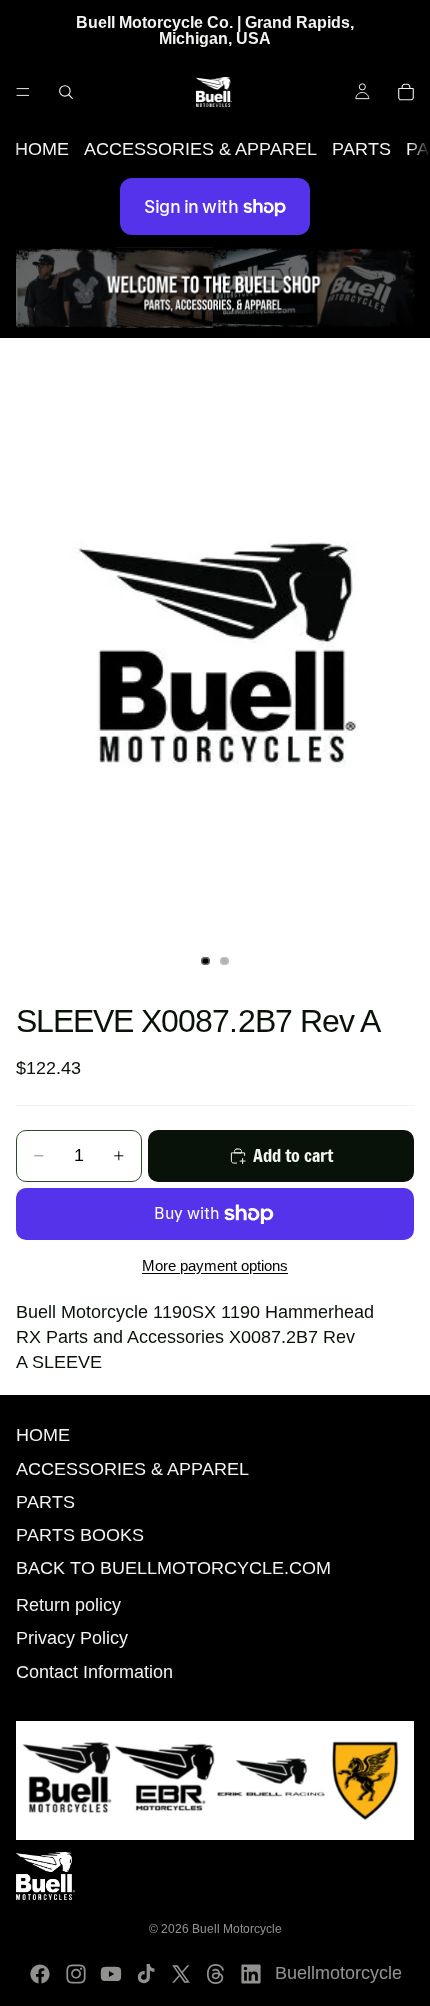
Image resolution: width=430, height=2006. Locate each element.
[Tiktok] (146, 1974)
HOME (42, 149)
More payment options (215, 1265)
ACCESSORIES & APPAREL (200, 149)
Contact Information (94, 1672)
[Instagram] (76, 1974)
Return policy (68, 1605)
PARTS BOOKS (80, 1535)
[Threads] (216, 1974)
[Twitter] (181, 1974)
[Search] (66, 92)
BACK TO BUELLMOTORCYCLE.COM (173, 1568)
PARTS (361, 149)
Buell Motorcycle (237, 1929)
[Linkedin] (251, 1974)
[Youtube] (111, 1974)
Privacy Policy (72, 1638)
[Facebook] (40, 1974)
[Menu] (23, 92)
